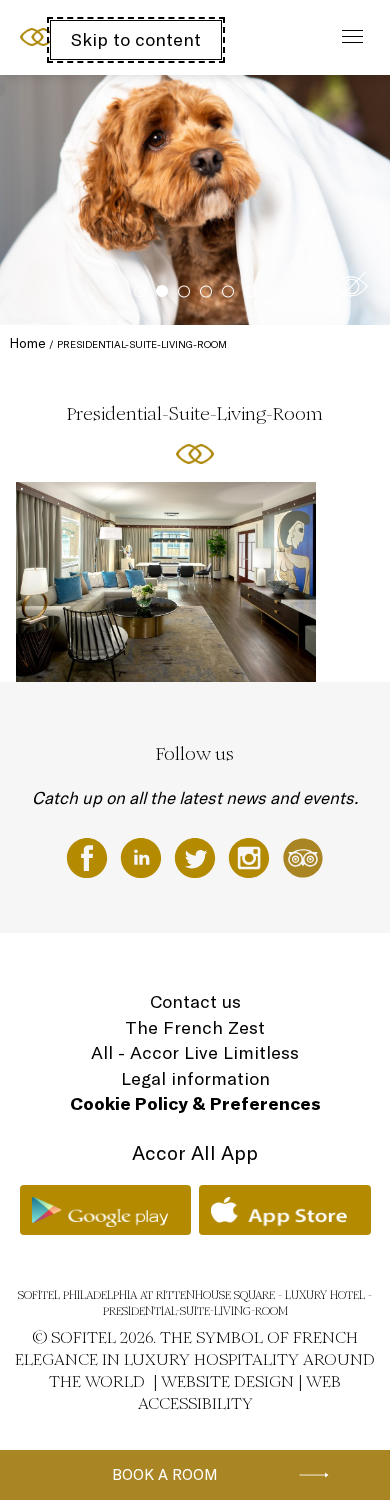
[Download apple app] (285, 1210)
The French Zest (195, 1027)
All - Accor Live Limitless (195, 1052)
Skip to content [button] (136, 39)
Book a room (165, 1474)
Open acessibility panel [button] (81, 35)
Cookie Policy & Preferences (195, 1103)
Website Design (227, 1381)
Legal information (195, 1078)
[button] (351, 286)
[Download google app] (106, 1210)
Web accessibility (240, 1392)
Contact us (195, 1001)
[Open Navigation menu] (347, 37)
